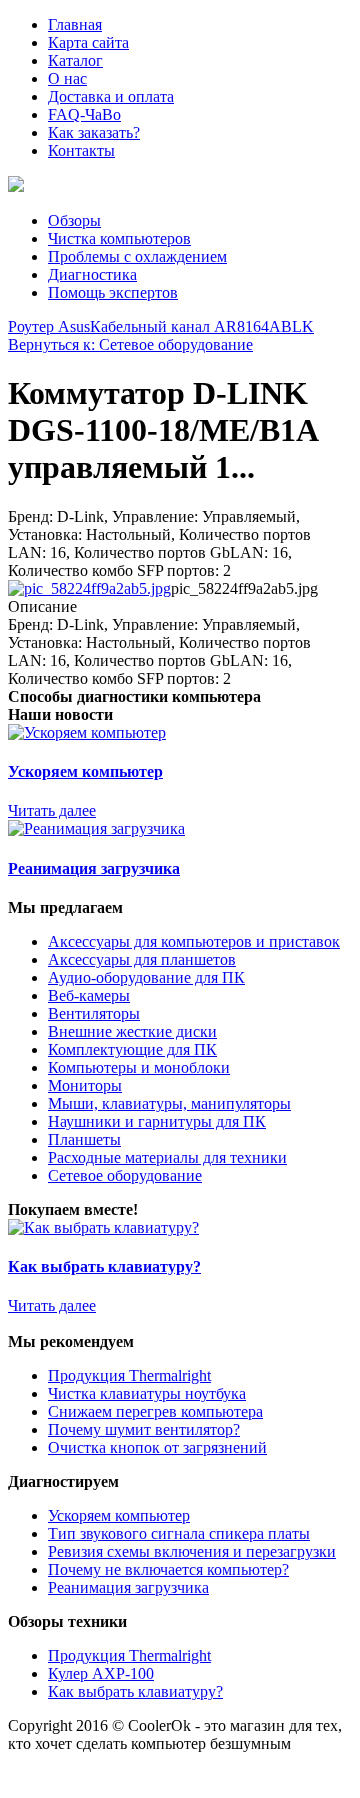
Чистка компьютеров (119, 238)
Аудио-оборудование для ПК (146, 977)
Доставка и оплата (111, 96)
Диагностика (92, 274)
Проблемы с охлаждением (137, 256)
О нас (67, 78)
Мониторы (85, 1085)
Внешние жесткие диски (132, 1031)
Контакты (81, 150)
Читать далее (52, 810)
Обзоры (74, 220)
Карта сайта (88, 42)
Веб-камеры (89, 995)
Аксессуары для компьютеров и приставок (194, 941)
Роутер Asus (49, 326)
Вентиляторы (94, 1013)
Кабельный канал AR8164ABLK (202, 326)
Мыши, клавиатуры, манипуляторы (169, 1103)
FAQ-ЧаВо (84, 114)
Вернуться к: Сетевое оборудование (130, 344)
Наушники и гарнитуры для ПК (157, 1121)
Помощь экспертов (113, 292)
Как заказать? (94, 132)
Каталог (75, 60)
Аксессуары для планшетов (142, 959)
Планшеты (84, 1139)
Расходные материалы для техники (167, 1157)
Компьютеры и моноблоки (139, 1067)
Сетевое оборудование (125, 1175)
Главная (75, 24)
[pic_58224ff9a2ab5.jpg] (89, 588)
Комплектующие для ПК (132, 1049)
